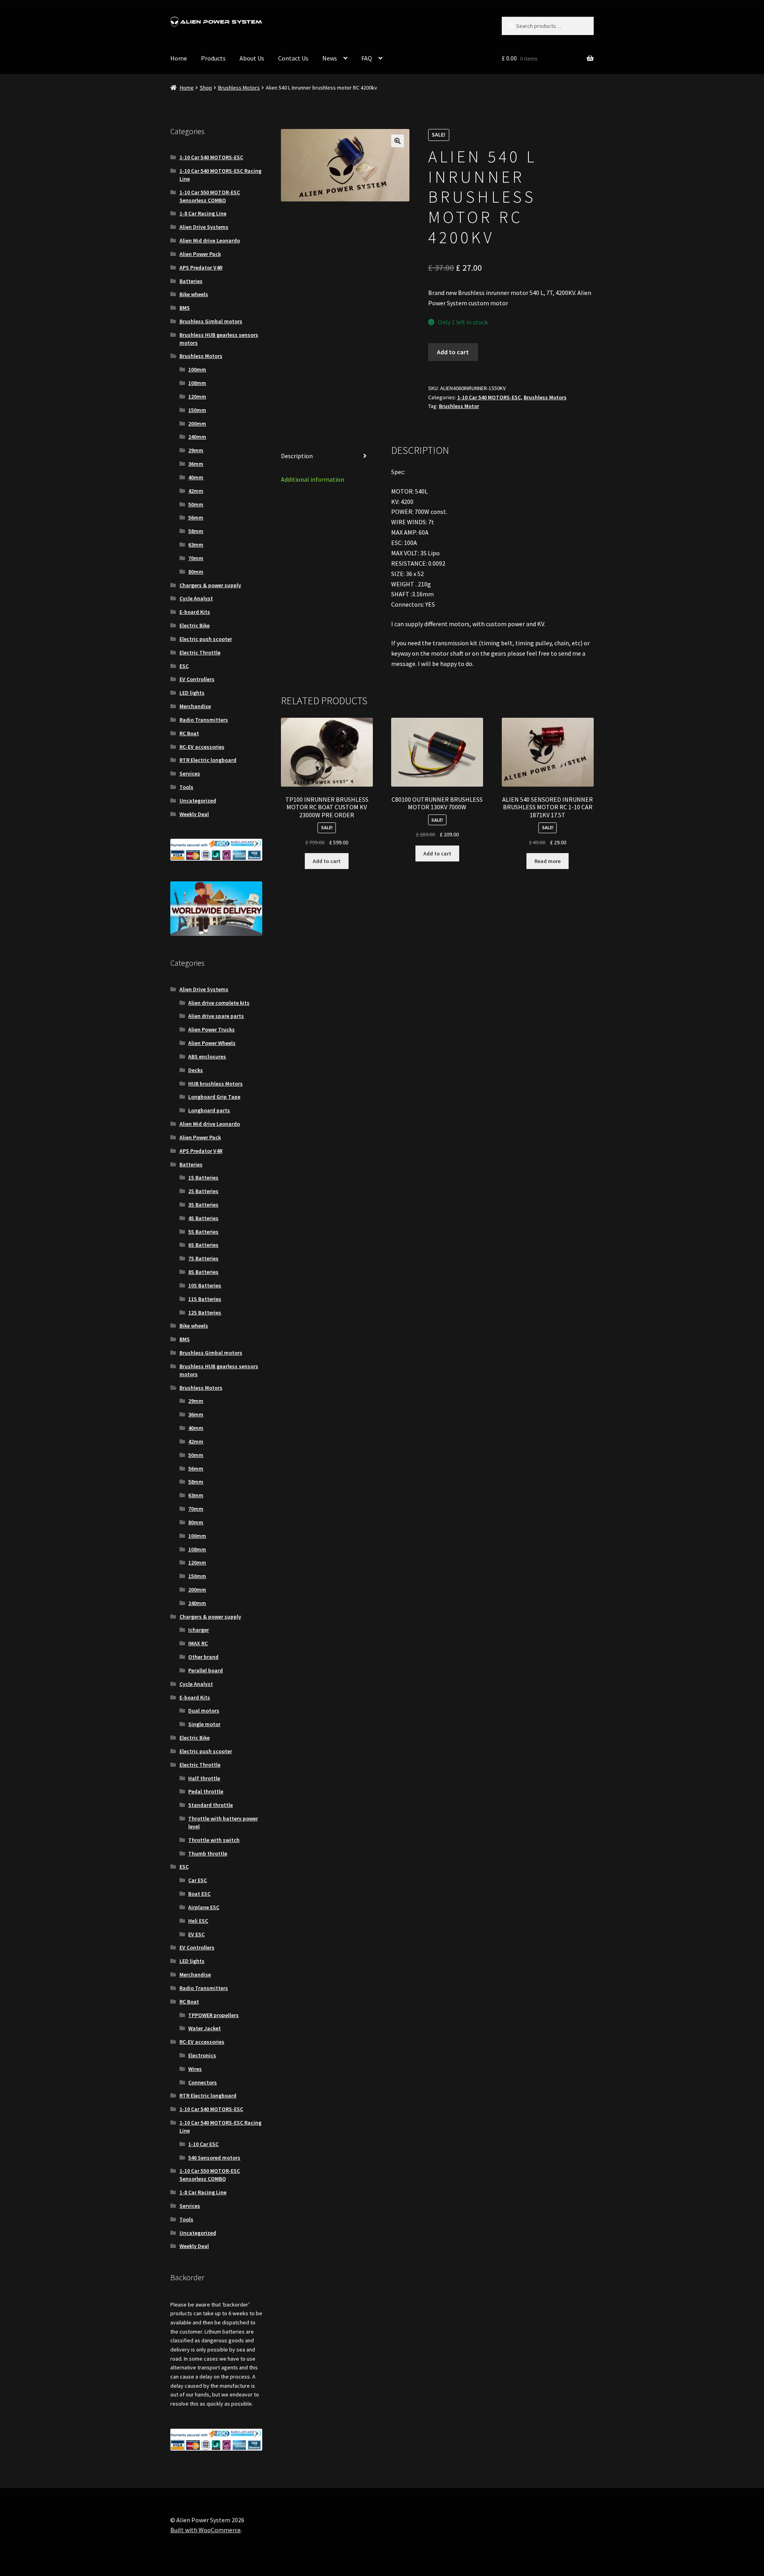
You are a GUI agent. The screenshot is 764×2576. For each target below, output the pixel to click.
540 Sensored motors (214, 2158)
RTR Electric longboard (208, 760)
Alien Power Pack (200, 254)
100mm (197, 369)
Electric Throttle (200, 652)
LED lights (192, 693)
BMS (185, 308)
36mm (196, 464)
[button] (398, 141)
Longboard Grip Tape (214, 1097)
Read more (548, 861)
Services (190, 773)
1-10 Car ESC (203, 2144)
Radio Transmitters (204, 720)
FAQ (367, 58)
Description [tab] (297, 456)
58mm (196, 531)
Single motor (204, 1724)
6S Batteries (203, 1245)
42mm (196, 491)
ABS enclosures (207, 1057)
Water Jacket (205, 2028)
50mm (196, 504)
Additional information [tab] (313, 479)
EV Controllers (197, 679)
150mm (197, 410)
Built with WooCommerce (206, 2530)
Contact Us (293, 58)
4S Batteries (203, 1218)
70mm (196, 558)
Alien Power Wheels (212, 1043)
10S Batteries (205, 1285)
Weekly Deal (194, 814)
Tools (186, 787)
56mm (196, 518)
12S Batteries (205, 1312)
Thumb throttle (208, 1853)
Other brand (203, 1657)
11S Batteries (205, 1299)
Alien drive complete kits (219, 1003)
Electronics (202, 2055)
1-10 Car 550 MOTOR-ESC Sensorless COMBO (210, 196)
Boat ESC (199, 1894)
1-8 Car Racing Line (203, 213)
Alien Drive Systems (204, 227)
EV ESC (196, 1934)
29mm (196, 450)
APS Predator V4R (201, 268)
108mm (197, 383)
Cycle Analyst (196, 598)
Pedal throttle (206, 1791)
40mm (196, 477)
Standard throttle (210, 1805)
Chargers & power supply (210, 585)
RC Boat (189, 733)
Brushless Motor (459, 406)
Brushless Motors (239, 88)
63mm (196, 545)
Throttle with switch (214, 1840)
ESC (184, 666)
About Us (252, 58)
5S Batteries (203, 1232)
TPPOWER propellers (213, 2015)
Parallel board (206, 1670)
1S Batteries (203, 1178)
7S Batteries (203, 1258)
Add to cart (453, 352)
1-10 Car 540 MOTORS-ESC (489, 397)
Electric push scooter (206, 639)
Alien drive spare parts (216, 1016)
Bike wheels (194, 294)
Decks (196, 1070)
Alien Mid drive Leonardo (210, 240)
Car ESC (198, 1880)
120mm (197, 396)
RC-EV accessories (202, 747)
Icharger (199, 1630)
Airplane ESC (204, 1907)
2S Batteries (203, 1191)
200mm (197, 424)
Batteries (191, 281)
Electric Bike (195, 625)
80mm (196, 572)
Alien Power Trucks (211, 1029)
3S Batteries (203, 1205)
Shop (206, 88)
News (330, 58)
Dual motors (204, 1711)
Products (213, 58)
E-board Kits (195, 612)
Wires (195, 2069)
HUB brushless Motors (215, 1084)
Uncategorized (198, 801)
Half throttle (204, 1778)
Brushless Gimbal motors (211, 321)
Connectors (203, 2082)
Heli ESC (198, 1921)
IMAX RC (198, 1643)
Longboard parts (209, 1110)
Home (179, 58)
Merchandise (195, 706)
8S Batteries (203, 1272)
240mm (197, 437)
